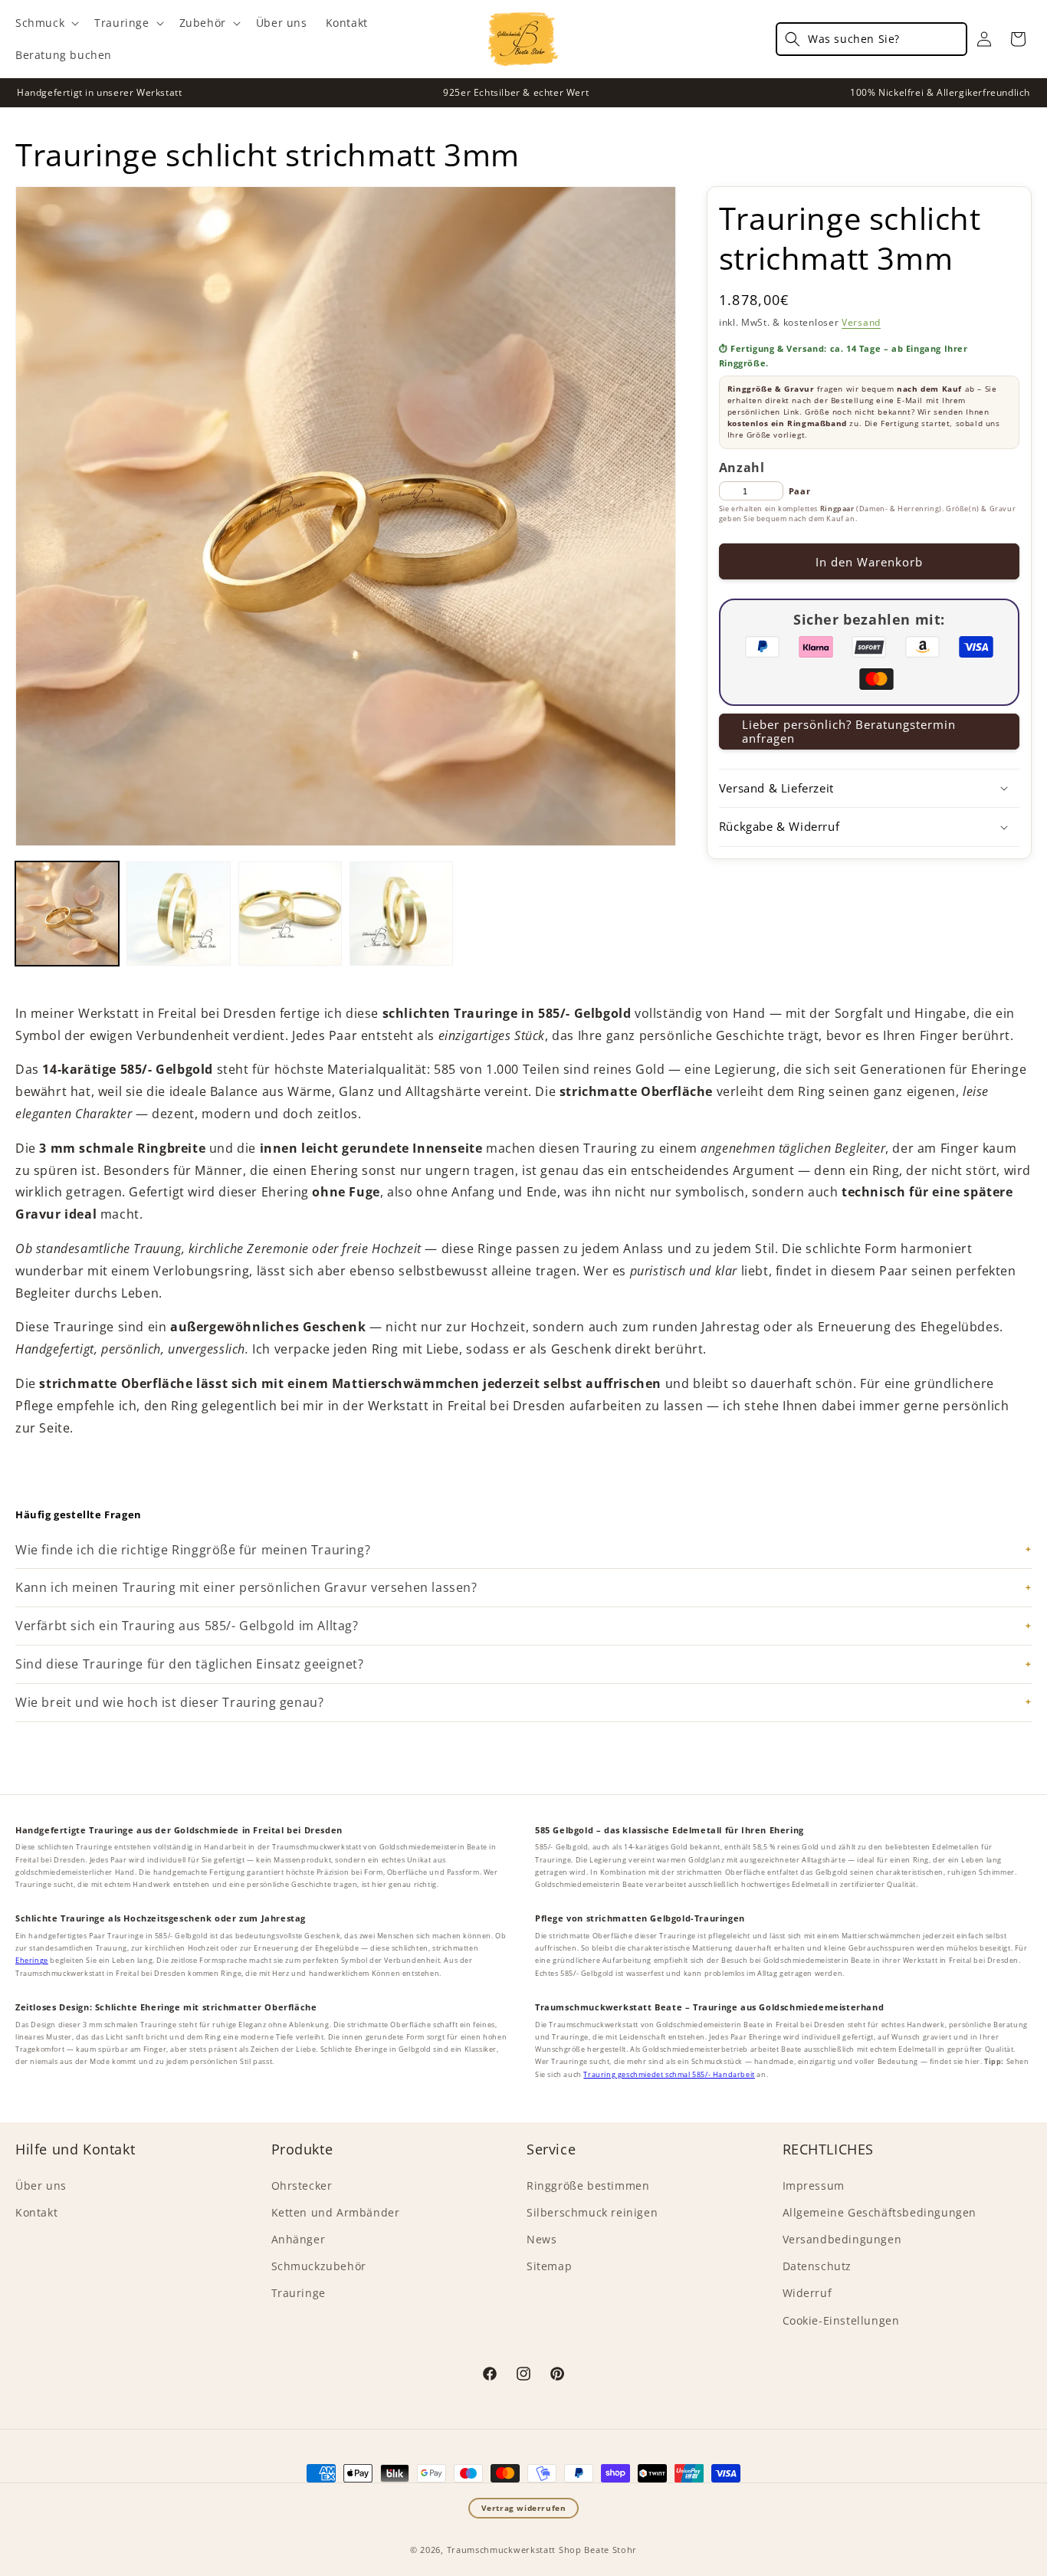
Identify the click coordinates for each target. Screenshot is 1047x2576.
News (542, 2239)
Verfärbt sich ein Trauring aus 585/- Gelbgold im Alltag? (187, 1626)
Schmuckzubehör (319, 2266)
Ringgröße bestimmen (588, 2185)
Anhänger (299, 2239)
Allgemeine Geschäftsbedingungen (880, 2212)
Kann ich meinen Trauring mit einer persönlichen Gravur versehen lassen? (246, 1587)
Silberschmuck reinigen (592, 2212)
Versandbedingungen (842, 2239)
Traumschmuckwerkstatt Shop (514, 2550)
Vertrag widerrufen (524, 2508)
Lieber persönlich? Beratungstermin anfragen (849, 731)
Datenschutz (817, 2266)
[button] (46, 23)
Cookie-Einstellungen (841, 2320)
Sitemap (549, 2266)
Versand (861, 322)
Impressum (814, 2185)
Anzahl (742, 468)
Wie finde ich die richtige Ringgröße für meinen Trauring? (193, 1550)
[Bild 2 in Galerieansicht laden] (178, 913)
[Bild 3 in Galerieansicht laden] (290, 913)
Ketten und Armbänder (336, 2212)
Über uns (41, 2185)
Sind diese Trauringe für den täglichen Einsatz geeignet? (190, 1664)
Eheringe (32, 1960)
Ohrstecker (302, 2185)
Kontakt (36, 2212)
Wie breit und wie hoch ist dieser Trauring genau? (169, 1702)
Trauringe (299, 2293)
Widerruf (807, 2293)
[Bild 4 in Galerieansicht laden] (401, 913)
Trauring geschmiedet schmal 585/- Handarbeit (669, 2074)
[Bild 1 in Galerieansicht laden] (67, 913)
